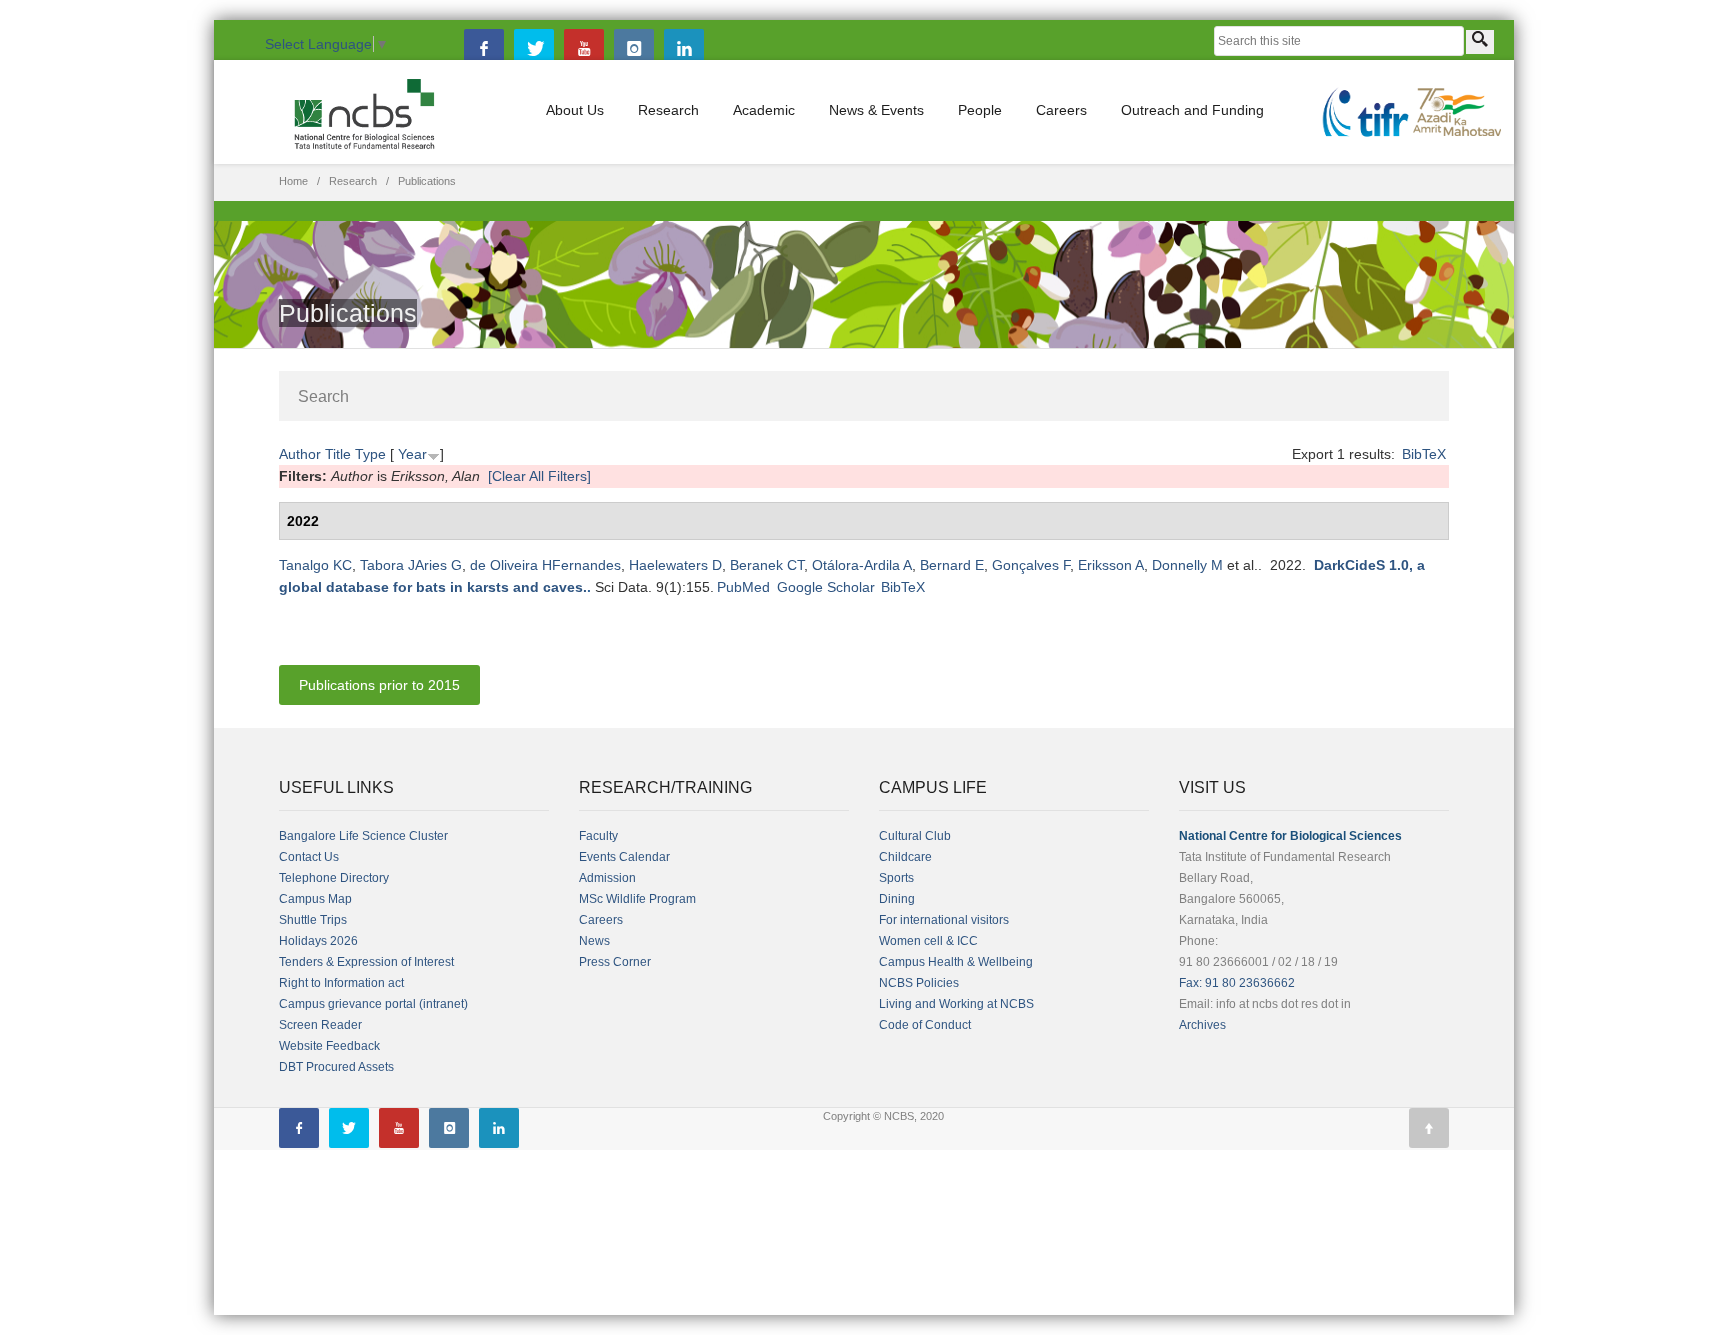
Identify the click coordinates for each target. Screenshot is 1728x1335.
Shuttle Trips (313, 920)
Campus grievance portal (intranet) (373, 1004)
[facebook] (484, 49)
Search (323, 396)
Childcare (905, 857)
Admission (607, 878)
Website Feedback (329, 1046)
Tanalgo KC (315, 565)
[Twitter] (534, 49)
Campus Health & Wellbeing (956, 962)
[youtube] (584, 49)
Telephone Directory (334, 878)
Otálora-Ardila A (862, 565)
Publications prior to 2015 (379, 685)
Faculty (598, 836)
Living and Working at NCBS (956, 1004)
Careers (1061, 110)
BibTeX (1424, 454)
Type (370, 454)
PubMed (743, 587)
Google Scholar (826, 587)
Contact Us (309, 857)
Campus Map (315, 899)
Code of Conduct (925, 1025)
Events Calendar (624, 857)
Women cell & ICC (928, 941)
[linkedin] (684, 49)
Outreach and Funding (1192, 110)
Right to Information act (341, 983)
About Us (575, 110)
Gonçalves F (1031, 565)
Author (300, 454)
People (980, 110)
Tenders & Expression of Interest (366, 962)
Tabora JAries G (411, 565)
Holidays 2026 (318, 941)
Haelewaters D (675, 565)
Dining (897, 899)
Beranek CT (767, 565)
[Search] (1480, 42)
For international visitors (944, 920)
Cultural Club (915, 836)
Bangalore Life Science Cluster (363, 836)
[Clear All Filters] (539, 476)
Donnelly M (1187, 565)
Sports (896, 878)
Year (412, 454)
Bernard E (952, 565)
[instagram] (634, 49)
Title (338, 454)
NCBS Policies (919, 983)
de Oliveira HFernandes (545, 565)
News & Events (876, 110)
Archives (1202, 1025)
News (594, 941)
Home (293, 181)
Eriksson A (1111, 565)
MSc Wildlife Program (637, 899)
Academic (764, 110)
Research (668, 110)
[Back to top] (1429, 1128)
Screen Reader (320, 1025)
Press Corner (615, 962)
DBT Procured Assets (336, 1067)
